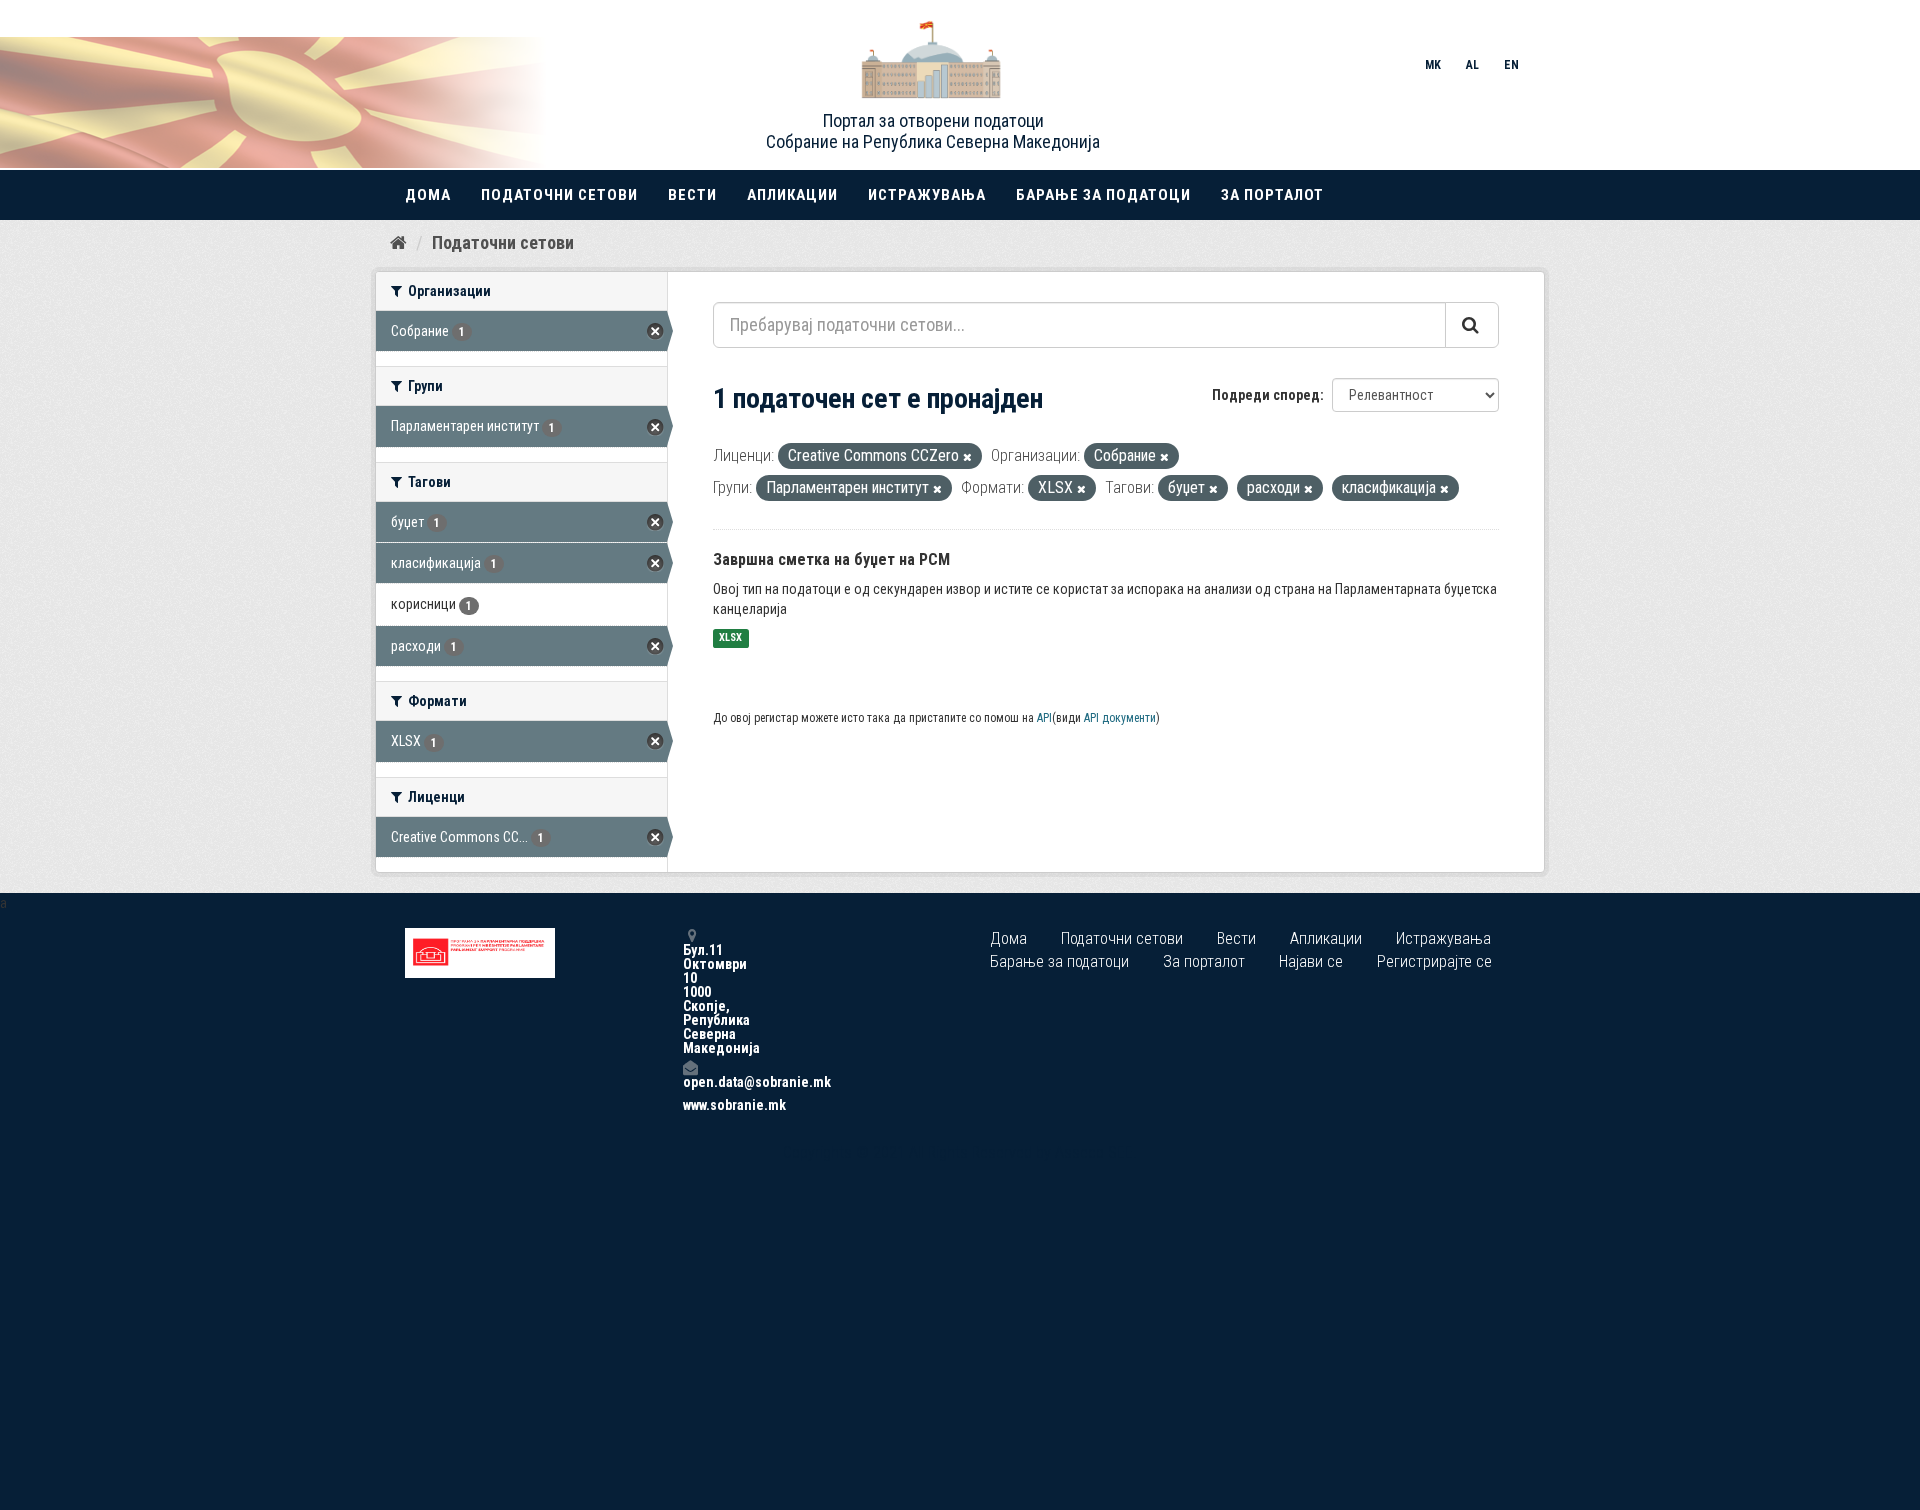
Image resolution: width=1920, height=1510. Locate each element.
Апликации (792, 195)
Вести (692, 195)
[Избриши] (967, 457)
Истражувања (927, 195)
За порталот (1272, 195)
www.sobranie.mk (690, 1105)
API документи (1120, 718)
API (1044, 718)
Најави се (1311, 961)
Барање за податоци (1103, 195)
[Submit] (1472, 325)
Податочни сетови (559, 195)
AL (1472, 65)
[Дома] (398, 242)
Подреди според (1266, 395)
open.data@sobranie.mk (690, 1081)
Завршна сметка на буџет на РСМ (831, 559)
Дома (428, 195)
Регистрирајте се (1434, 961)
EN (1511, 65)
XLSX (730, 638)
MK (1433, 65)
